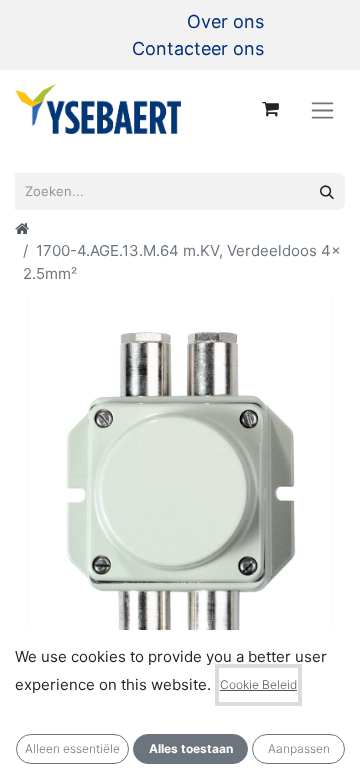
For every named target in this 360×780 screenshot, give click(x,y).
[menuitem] (225, 21)
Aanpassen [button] (299, 748)
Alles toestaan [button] (191, 748)
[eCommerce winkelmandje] (270, 109)
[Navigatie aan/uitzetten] (322, 109)
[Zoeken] (327, 191)
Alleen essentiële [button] (72, 748)
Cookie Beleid (258, 684)
